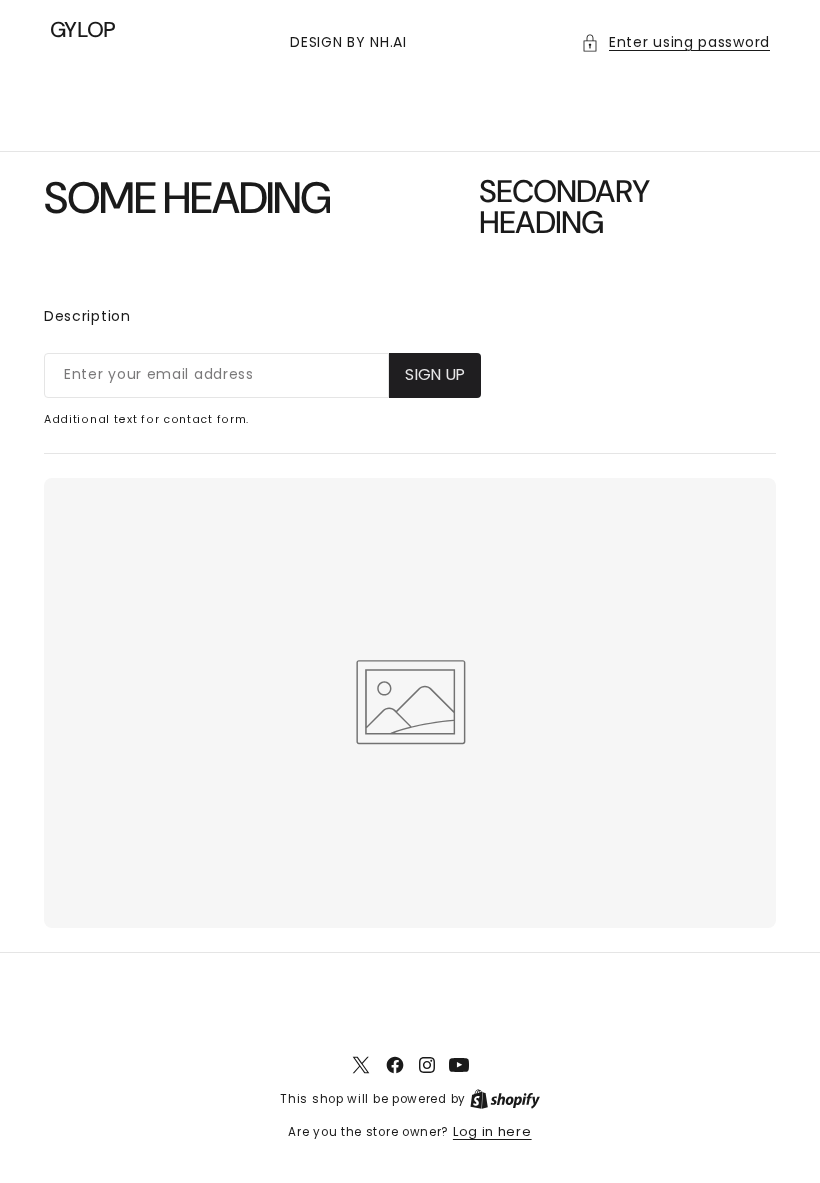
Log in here (492, 1131)
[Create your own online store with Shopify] (505, 1098)
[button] (675, 42)
